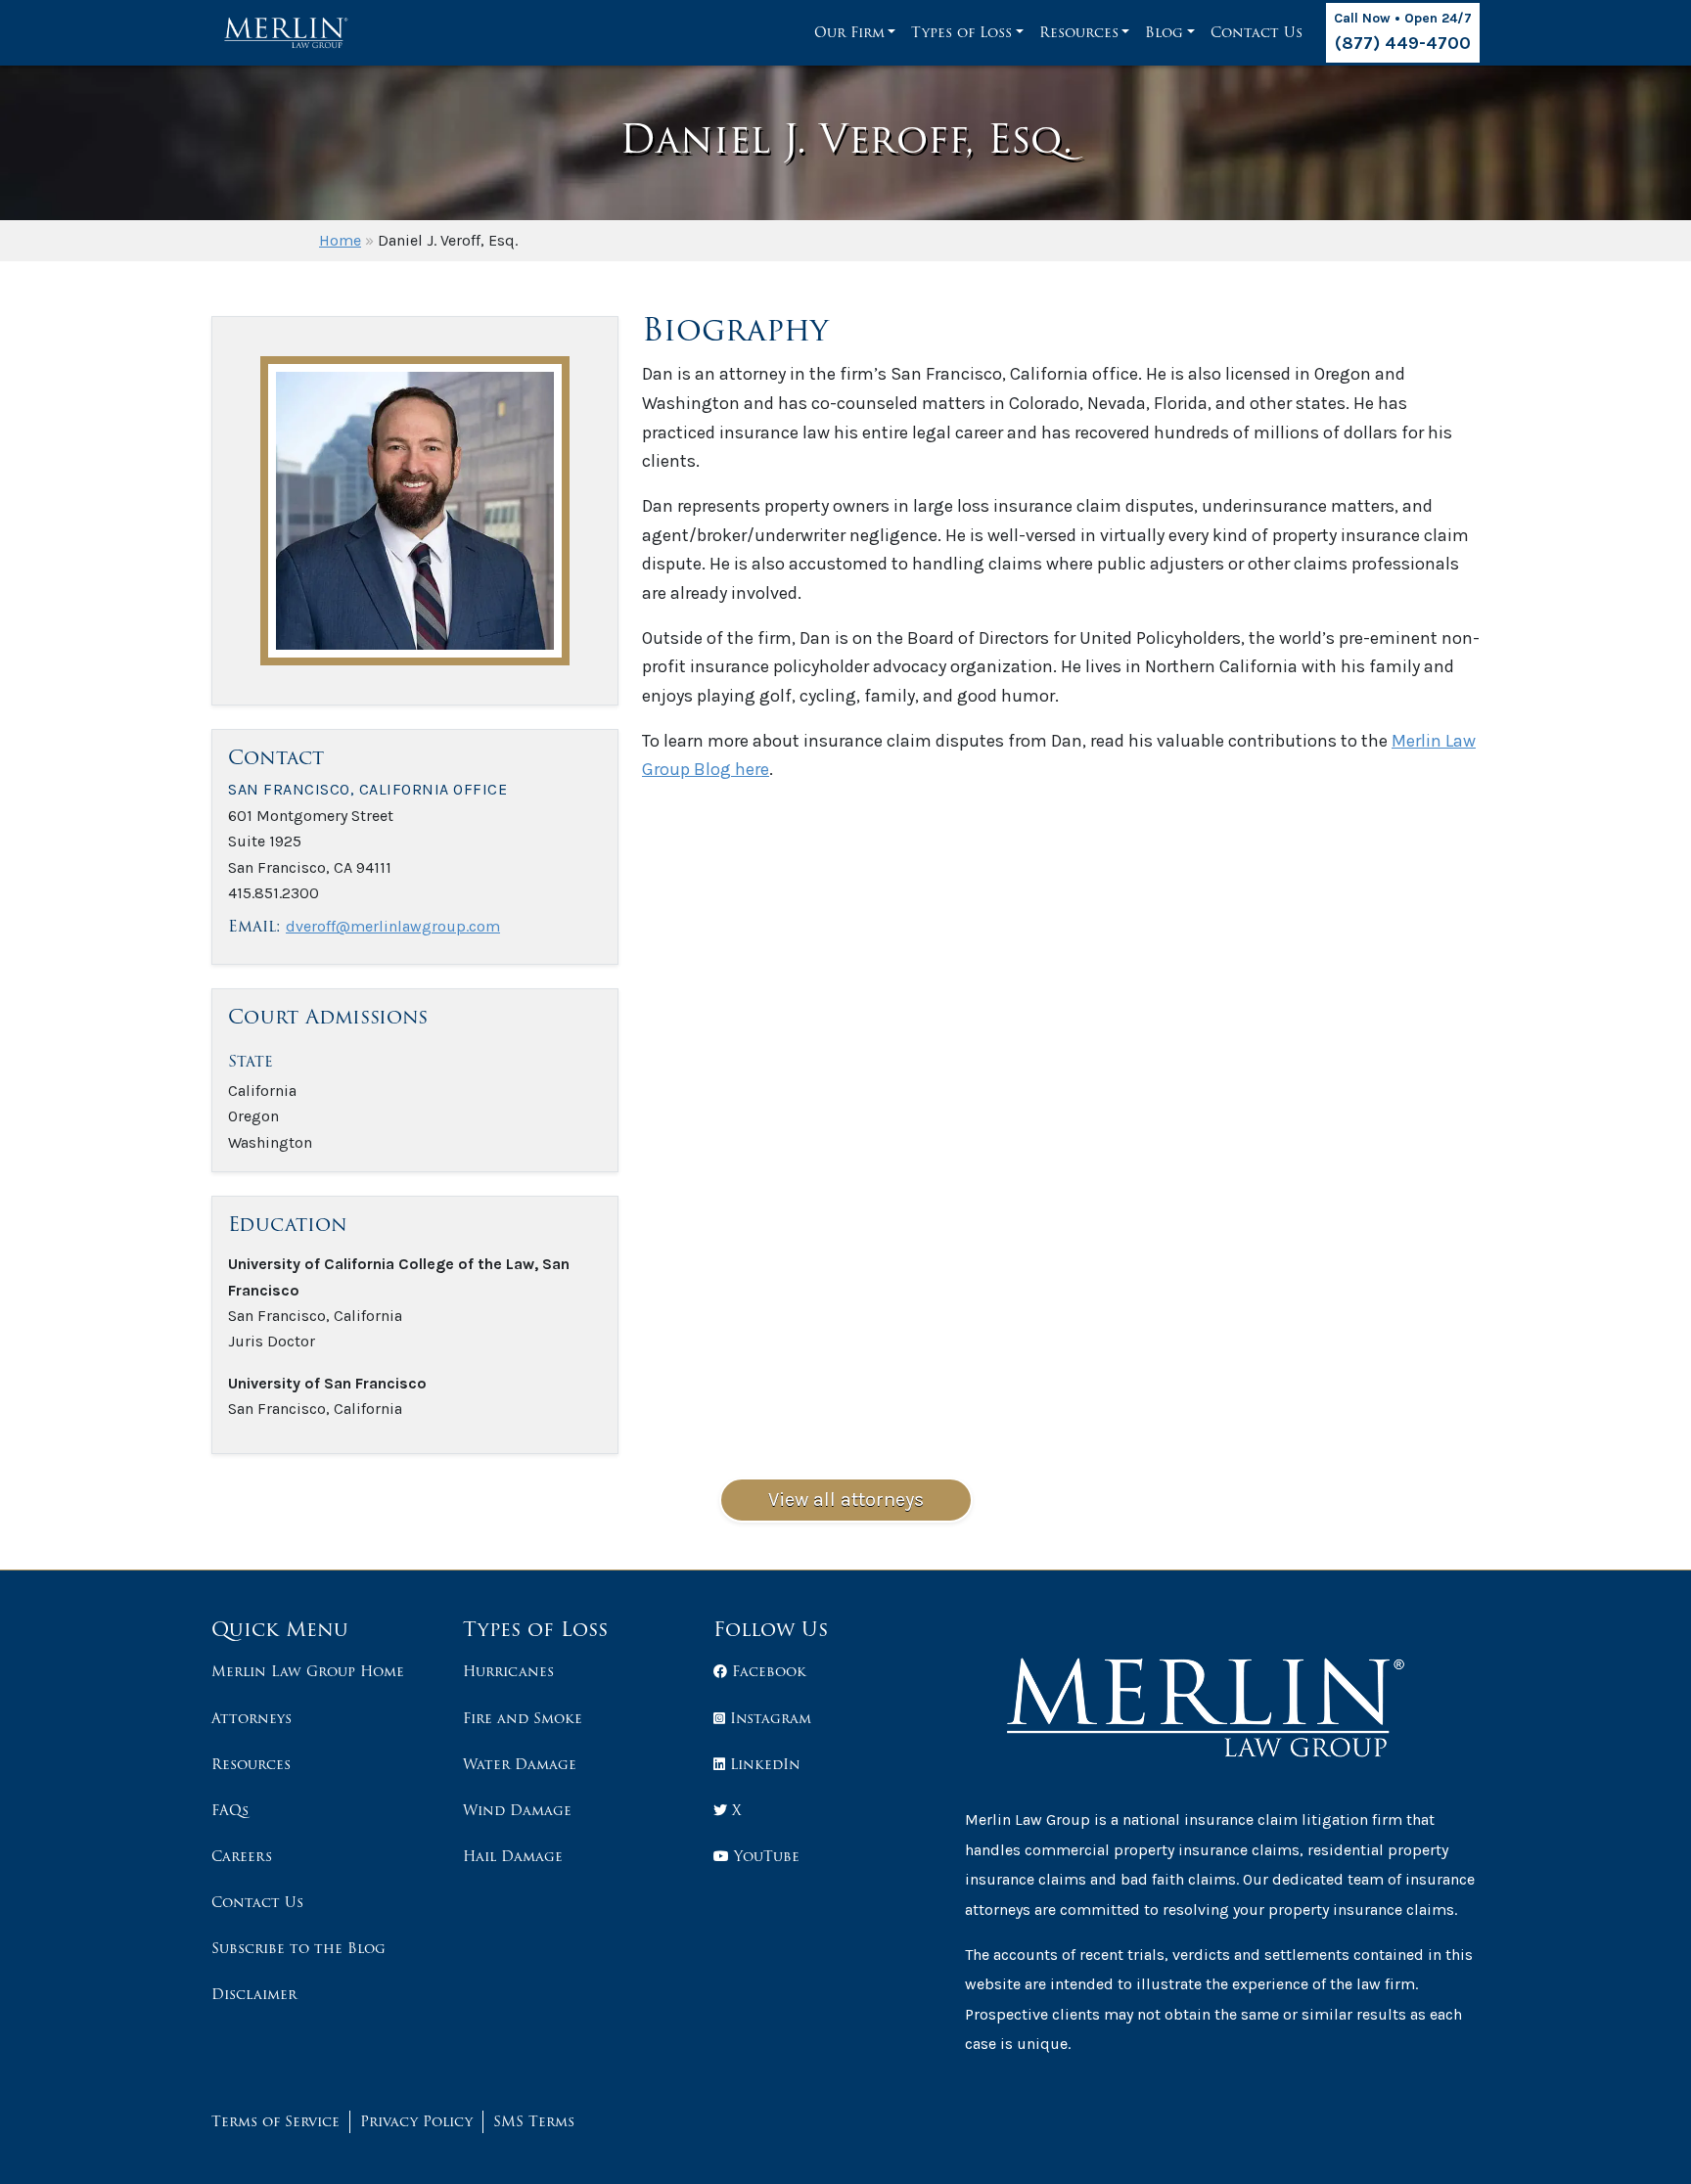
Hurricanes (508, 1671)
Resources (1079, 32)
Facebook (767, 1671)
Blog (1164, 32)
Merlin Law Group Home (308, 1671)
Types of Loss (961, 32)
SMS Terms (534, 2121)
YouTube (764, 1856)
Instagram (768, 1718)
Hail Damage (513, 1856)
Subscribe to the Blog (298, 1948)
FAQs (230, 1810)
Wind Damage (517, 1810)
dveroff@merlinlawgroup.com (393, 926)
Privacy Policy (416, 2121)
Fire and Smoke (523, 1718)
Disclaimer (254, 1994)
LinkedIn (763, 1764)
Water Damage (520, 1764)
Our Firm (849, 32)
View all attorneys (846, 1500)
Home (340, 240)
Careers (242, 1856)
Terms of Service (275, 2121)
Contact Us (1257, 32)
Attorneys (251, 1718)
